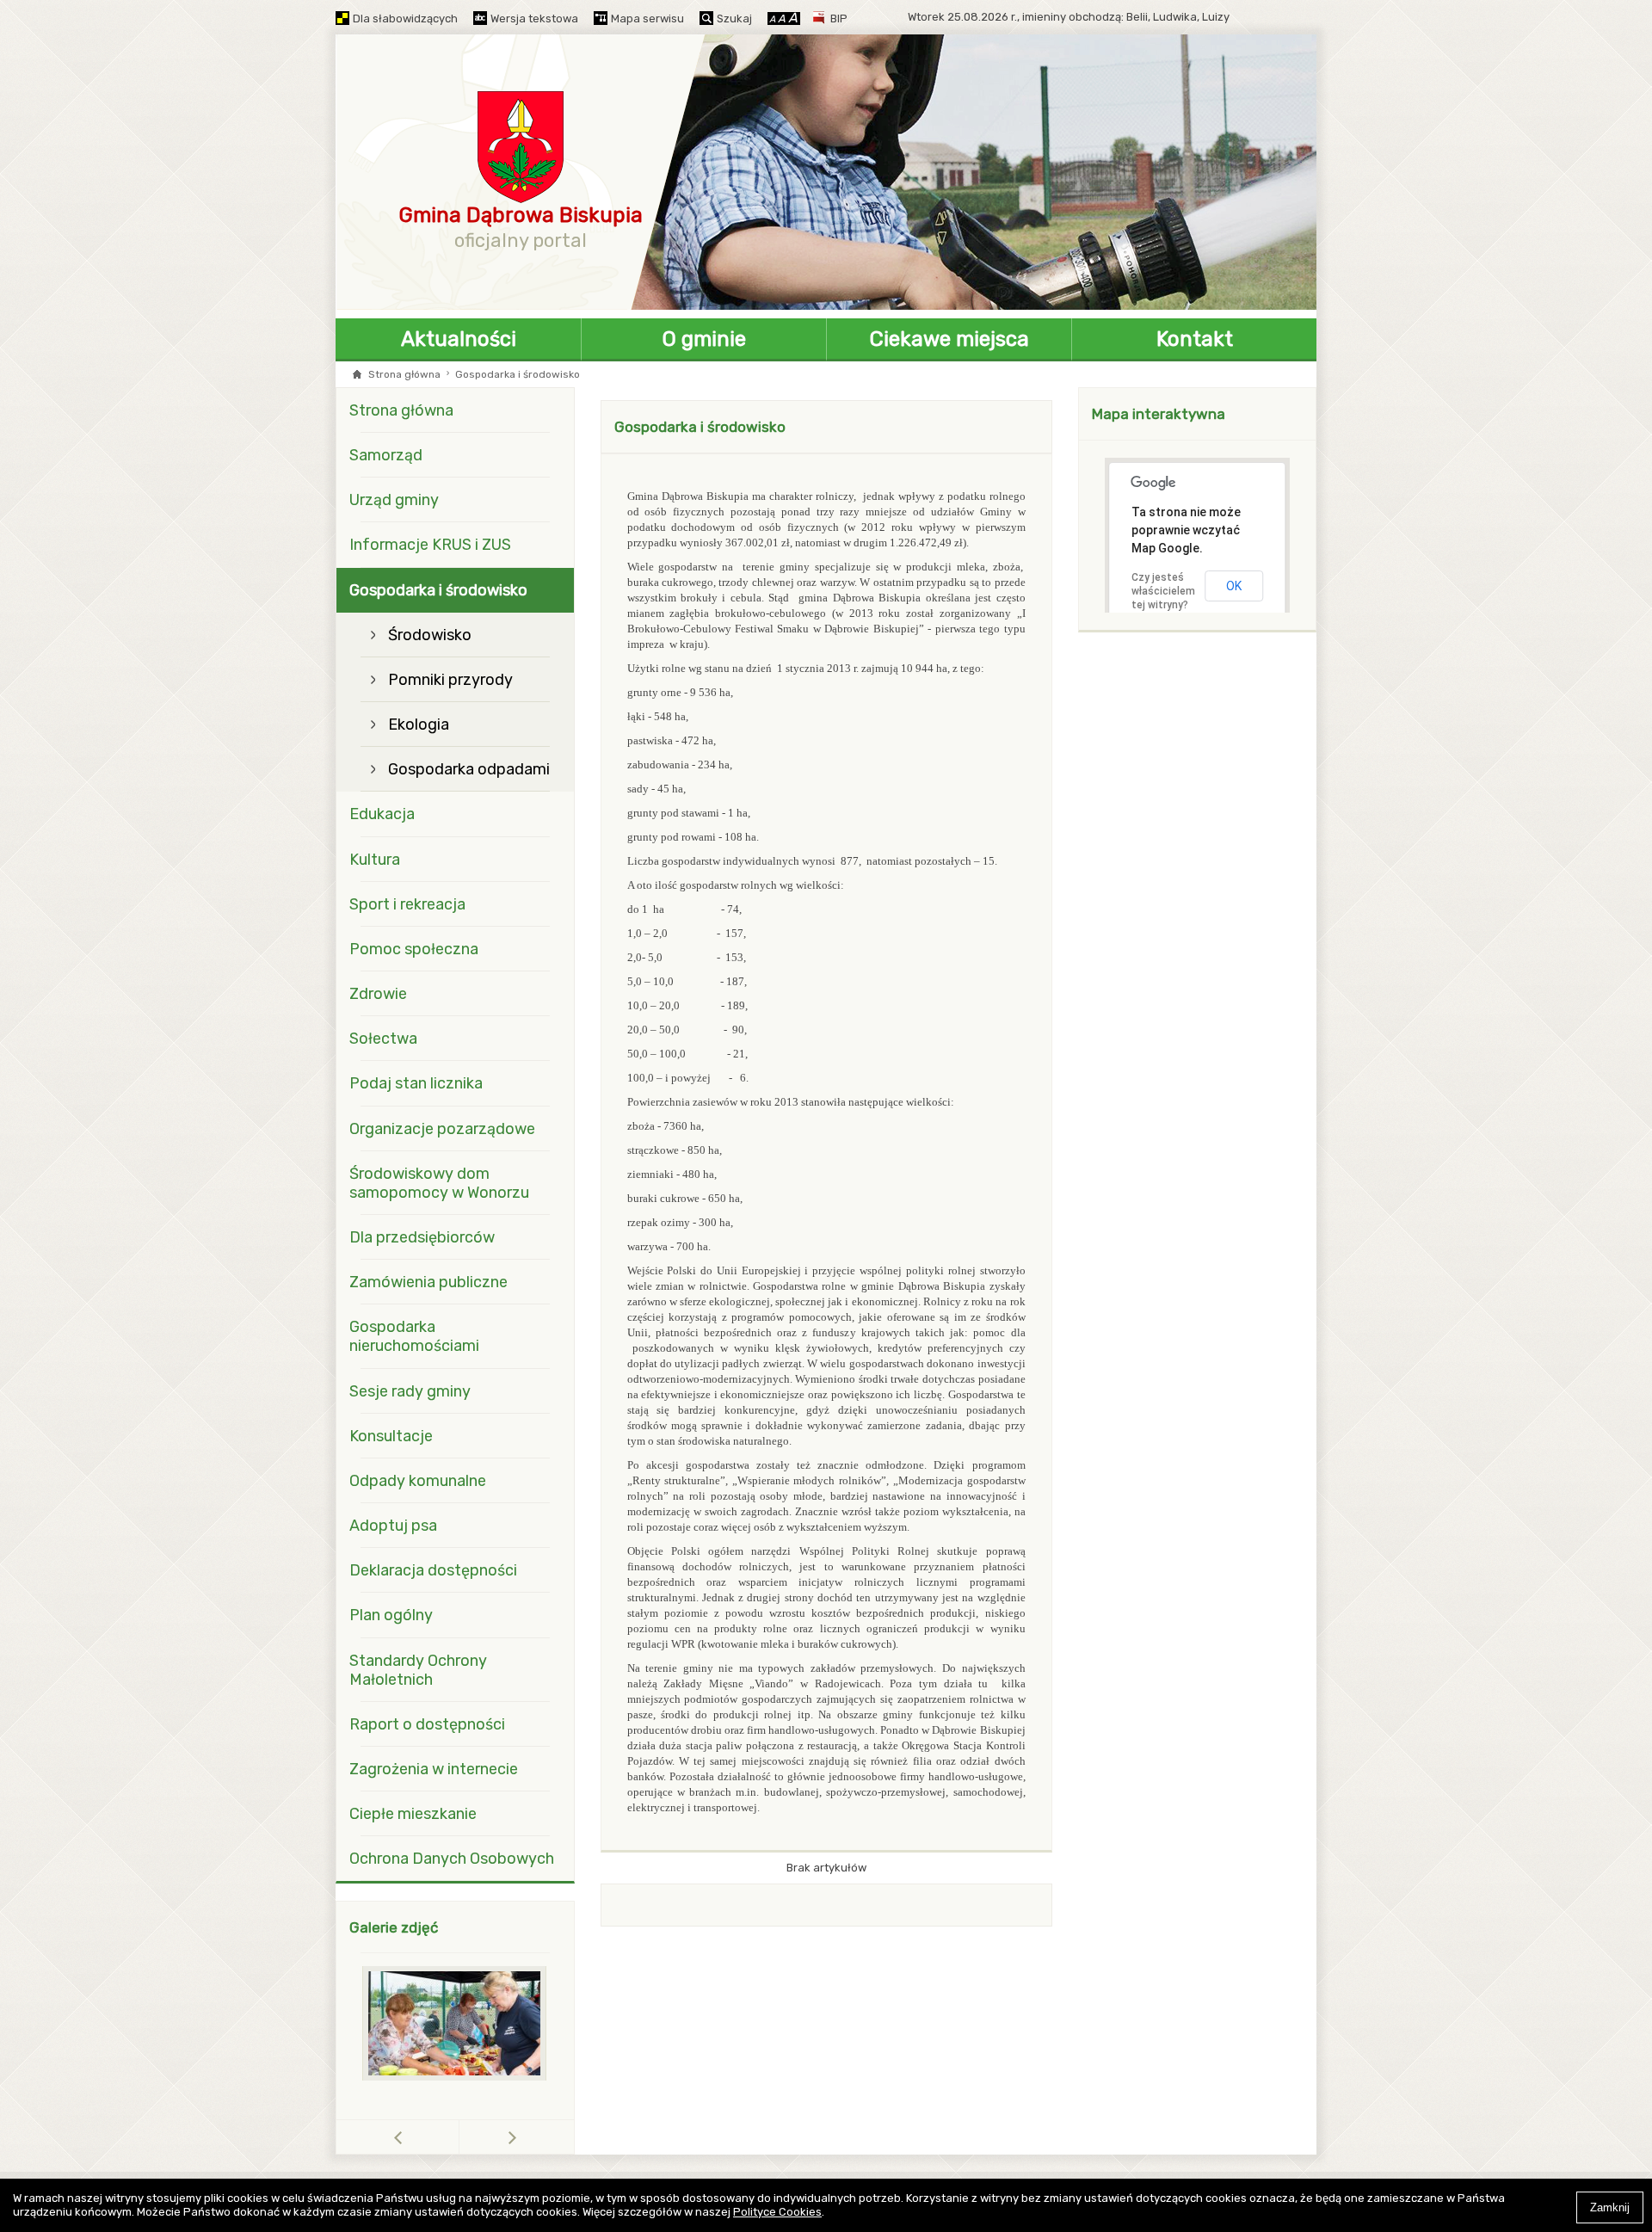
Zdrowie (378, 994)
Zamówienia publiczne (428, 1282)
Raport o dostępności (427, 1724)
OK (1234, 586)
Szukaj (734, 18)
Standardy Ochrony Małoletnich (418, 1670)
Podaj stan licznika (416, 1083)
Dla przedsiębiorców (422, 1237)
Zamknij (1610, 2207)
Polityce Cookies (777, 2212)
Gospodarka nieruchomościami (414, 1336)
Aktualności (459, 339)
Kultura (375, 860)
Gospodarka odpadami (469, 769)
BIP (839, 18)
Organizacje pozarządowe (442, 1129)
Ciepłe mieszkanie (413, 1814)
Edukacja (382, 814)
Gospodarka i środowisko (438, 590)
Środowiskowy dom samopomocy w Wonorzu (439, 1183)
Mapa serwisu (647, 18)
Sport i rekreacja (407, 904)
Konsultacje (391, 1436)
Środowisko (430, 635)
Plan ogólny (391, 1615)
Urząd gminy (394, 500)
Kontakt (1195, 339)
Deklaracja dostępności (433, 1570)
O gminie (704, 339)
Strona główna (404, 374)
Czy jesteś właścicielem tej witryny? (1163, 591)
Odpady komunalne (418, 1481)
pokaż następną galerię (513, 2136)
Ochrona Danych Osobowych (452, 1859)
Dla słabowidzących (405, 18)
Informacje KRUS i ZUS (430, 545)
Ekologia (419, 724)
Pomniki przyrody (450, 680)
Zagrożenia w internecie (434, 1769)
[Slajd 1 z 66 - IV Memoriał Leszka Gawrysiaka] (455, 2023)
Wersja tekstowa (534, 18)
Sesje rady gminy (410, 1391)
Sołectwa (383, 1039)
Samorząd (386, 455)
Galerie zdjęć (394, 1927)
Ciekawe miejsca (949, 339)
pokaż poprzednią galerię (459, 2137)
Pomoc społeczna (414, 949)
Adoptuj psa (393, 1526)
